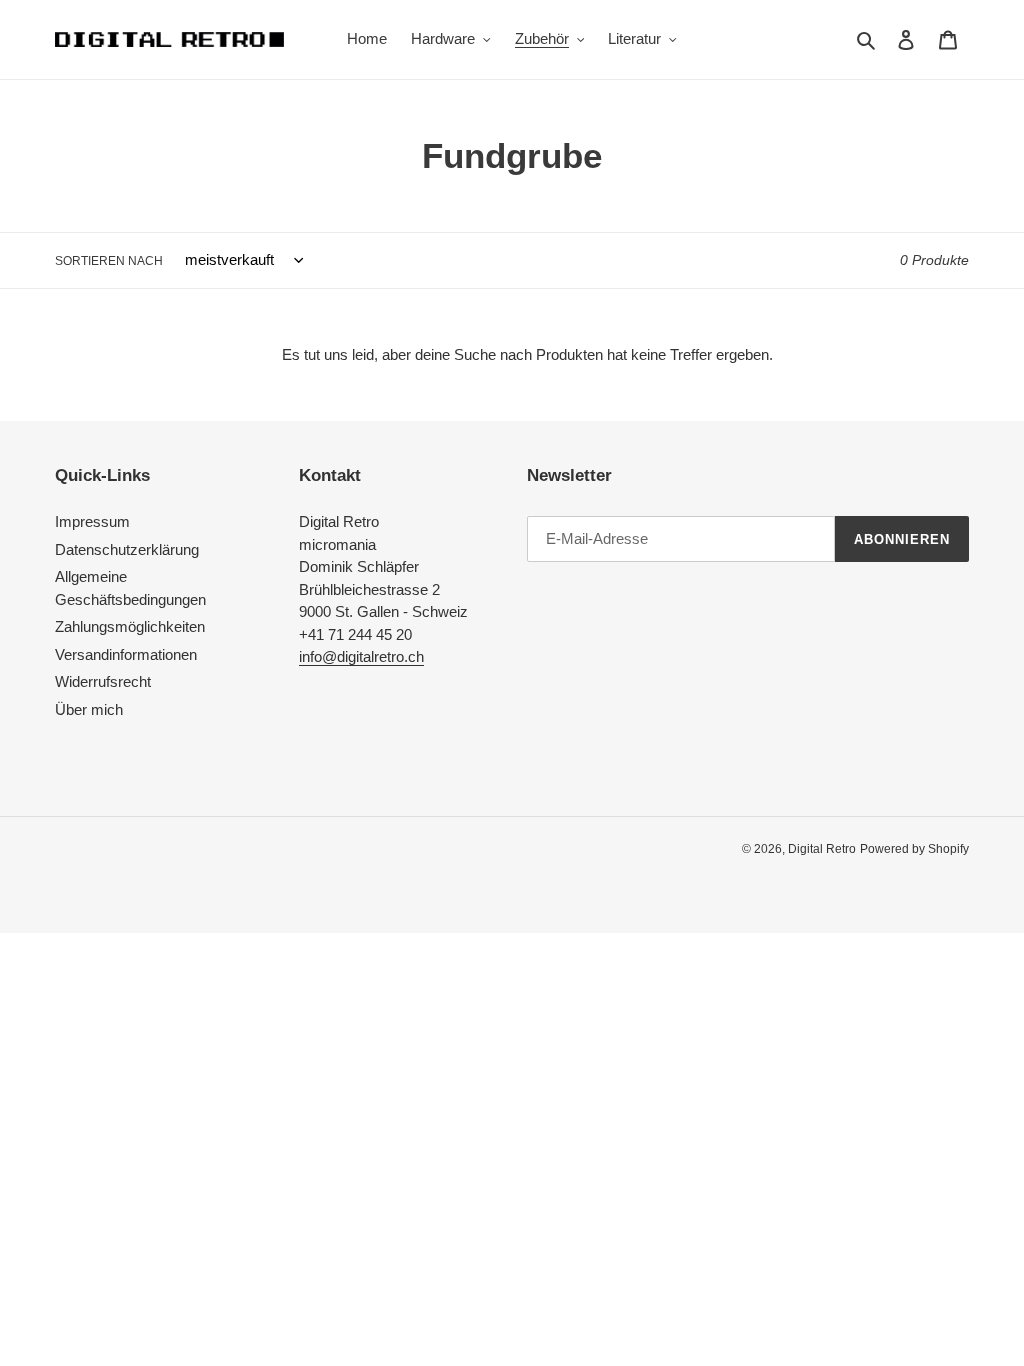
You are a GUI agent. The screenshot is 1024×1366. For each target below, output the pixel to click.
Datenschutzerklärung (127, 549)
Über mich (89, 709)
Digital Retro (822, 849)
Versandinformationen (126, 654)
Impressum (92, 521)
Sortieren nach (109, 261)
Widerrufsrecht (103, 681)
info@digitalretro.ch (361, 656)
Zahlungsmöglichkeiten (130, 626)
